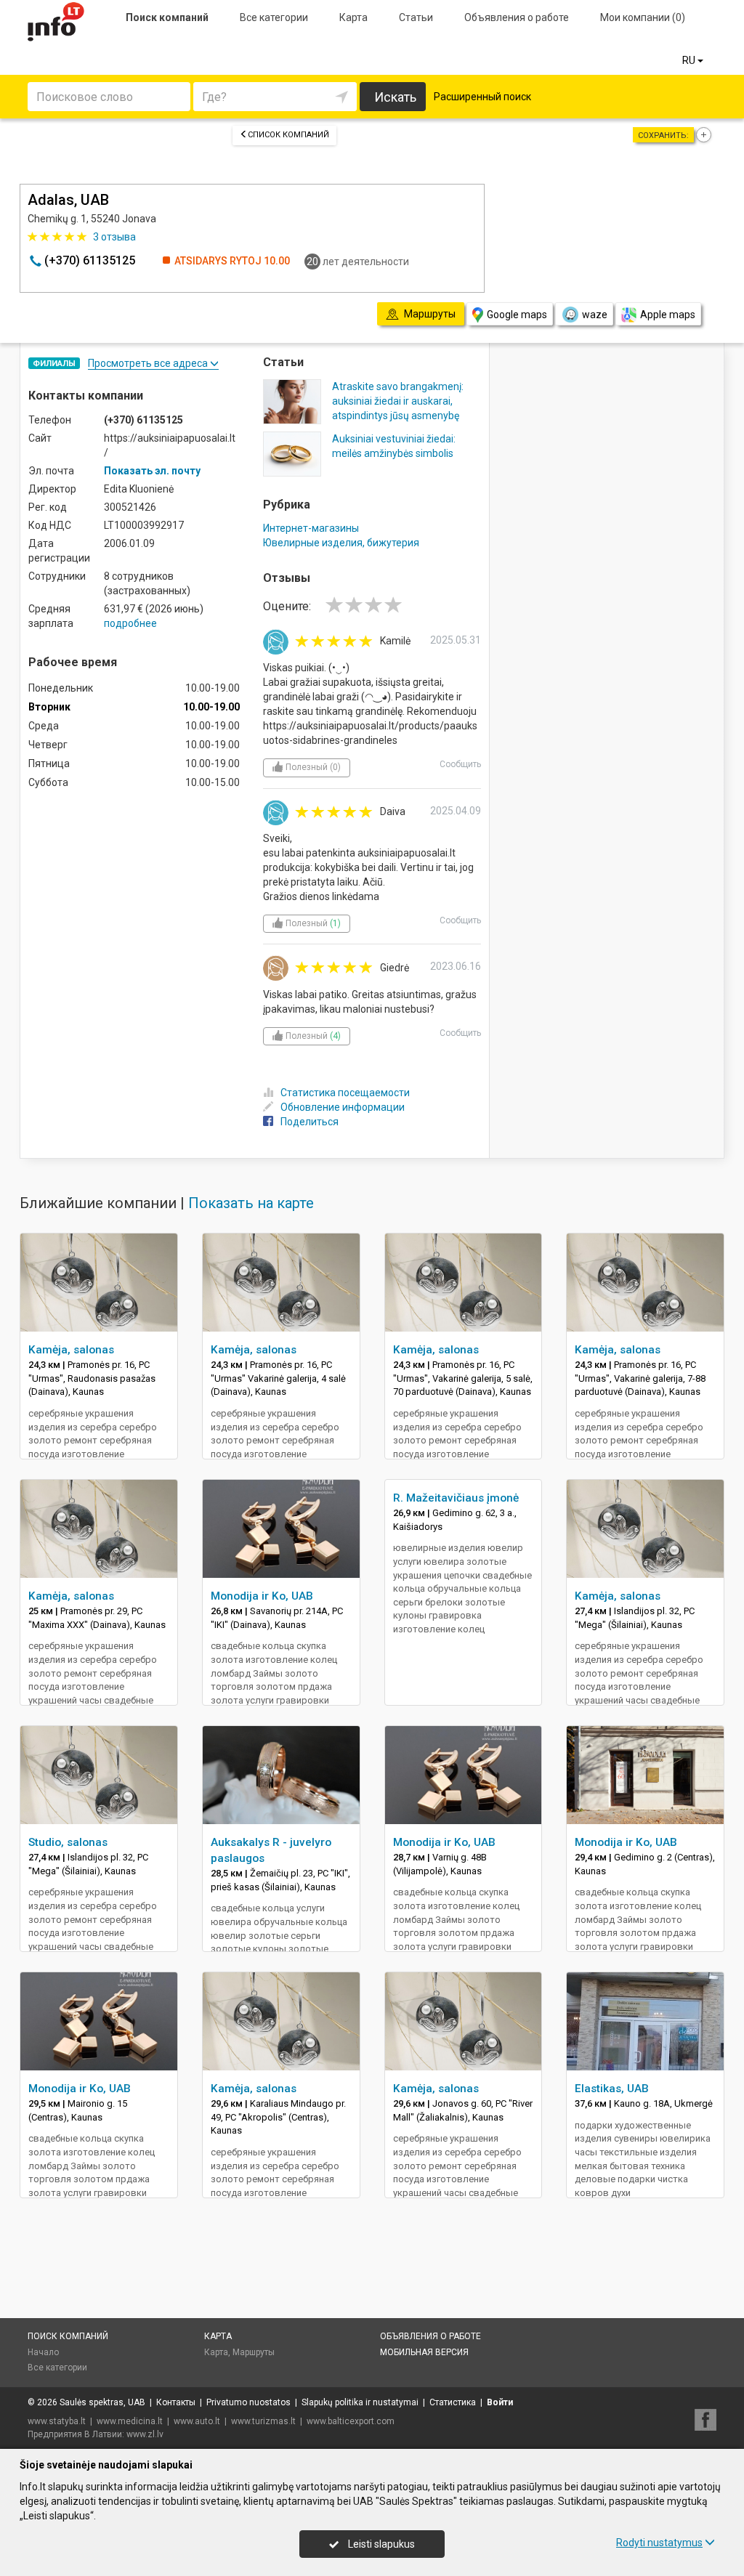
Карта (353, 17)
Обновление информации (343, 1107)
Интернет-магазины (311, 528)
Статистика (453, 2402)
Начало (43, 2352)
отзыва (114, 237)
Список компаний (288, 135)
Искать (395, 97)
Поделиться (310, 1122)
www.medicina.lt (130, 2421)
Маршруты (254, 2352)
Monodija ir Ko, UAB (262, 1596)
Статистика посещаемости (345, 1093)
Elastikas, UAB (612, 2089)
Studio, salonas (68, 1842)
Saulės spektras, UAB (102, 2402)
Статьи (416, 17)
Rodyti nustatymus (659, 2543)
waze (595, 315)
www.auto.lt (197, 2421)
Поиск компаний (167, 17)
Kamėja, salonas (71, 1350)
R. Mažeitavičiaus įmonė (456, 1498)
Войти (500, 2402)
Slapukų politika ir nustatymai (360, 2402)
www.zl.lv (145, 2434)
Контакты (176, 2402)
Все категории (274, 17)
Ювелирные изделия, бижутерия (341, 543)
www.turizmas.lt (263, 2421)
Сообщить (460, 764)
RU (690, 60)
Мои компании (643, 17)
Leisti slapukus (380, 2544)
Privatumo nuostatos (248, 2402)
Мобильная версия (424, 2352)
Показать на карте (251, 1203)
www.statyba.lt (57, 2421)
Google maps (517, 315)
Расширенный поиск (482, 97)
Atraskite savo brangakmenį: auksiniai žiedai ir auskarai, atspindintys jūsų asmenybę (398, 401)
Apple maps (668, 315)
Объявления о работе (517, 17)
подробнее (130, 623)
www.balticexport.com (351, 2421)
